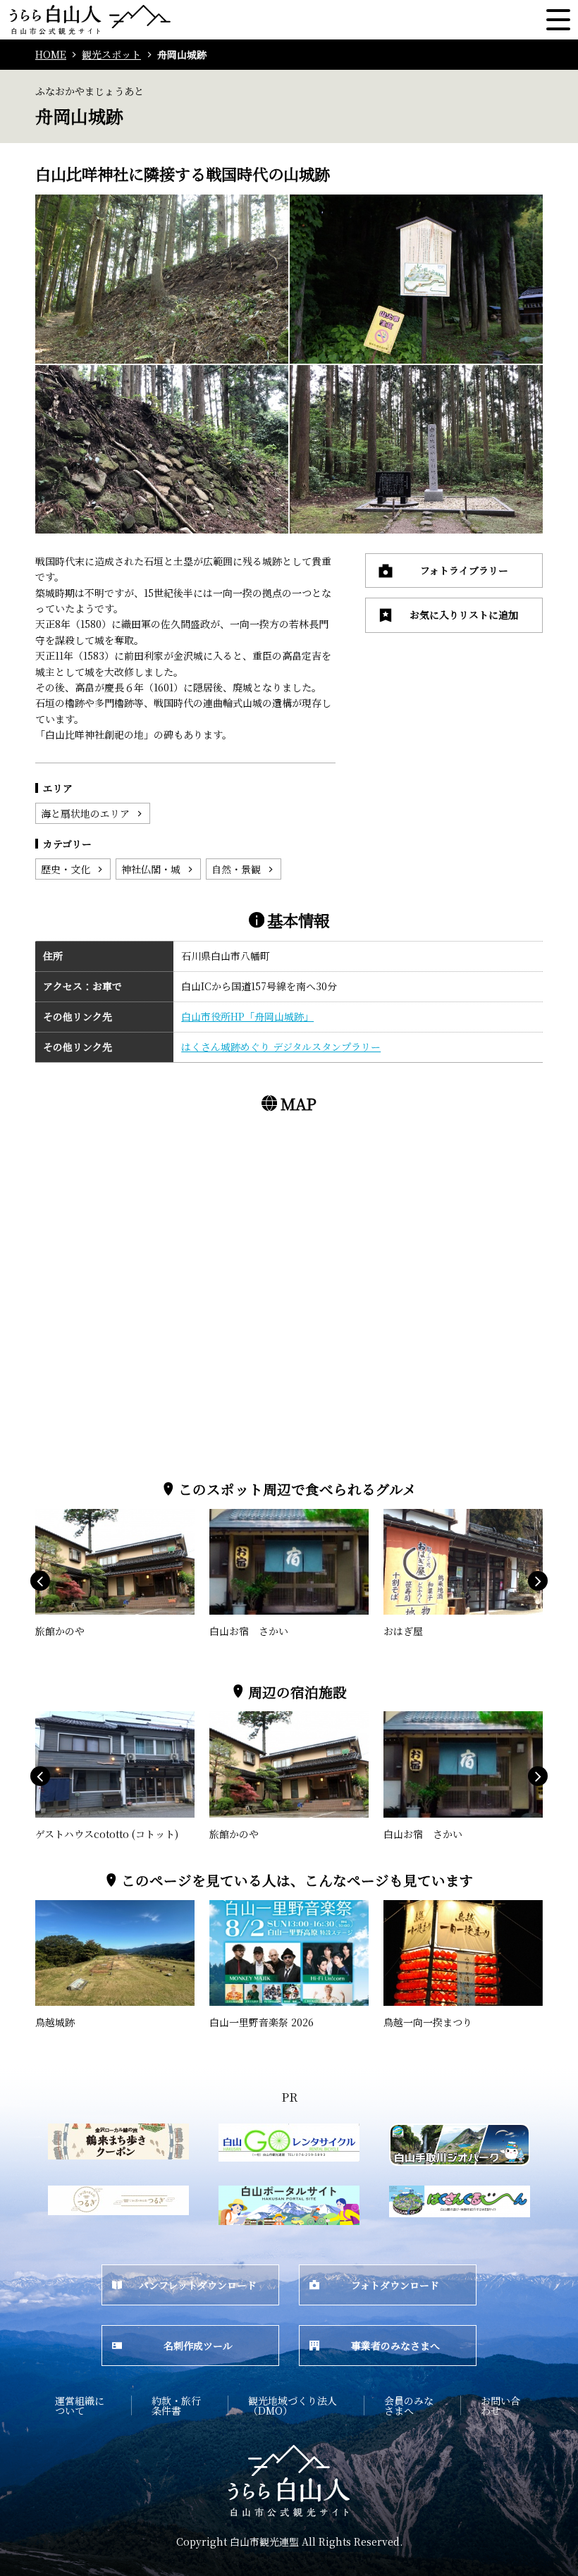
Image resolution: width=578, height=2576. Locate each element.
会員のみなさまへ (409, 2405)
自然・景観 (236, 869)
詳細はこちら (65, 1515)
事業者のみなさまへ (395, 2346)
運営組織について (80, 2405)
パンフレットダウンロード (198, 2285)
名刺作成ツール (198, 2346)
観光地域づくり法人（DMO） (293, 2405)
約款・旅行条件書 (176, 2405)
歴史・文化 (66, 869)
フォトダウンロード (395, 2285)
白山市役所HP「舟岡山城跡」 (247, 1016)
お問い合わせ (500, 2405)
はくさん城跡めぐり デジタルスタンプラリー (281, 1047)
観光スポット (111, 55)
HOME (51, 55)
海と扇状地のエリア (85, 813)
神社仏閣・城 (151, 869)
